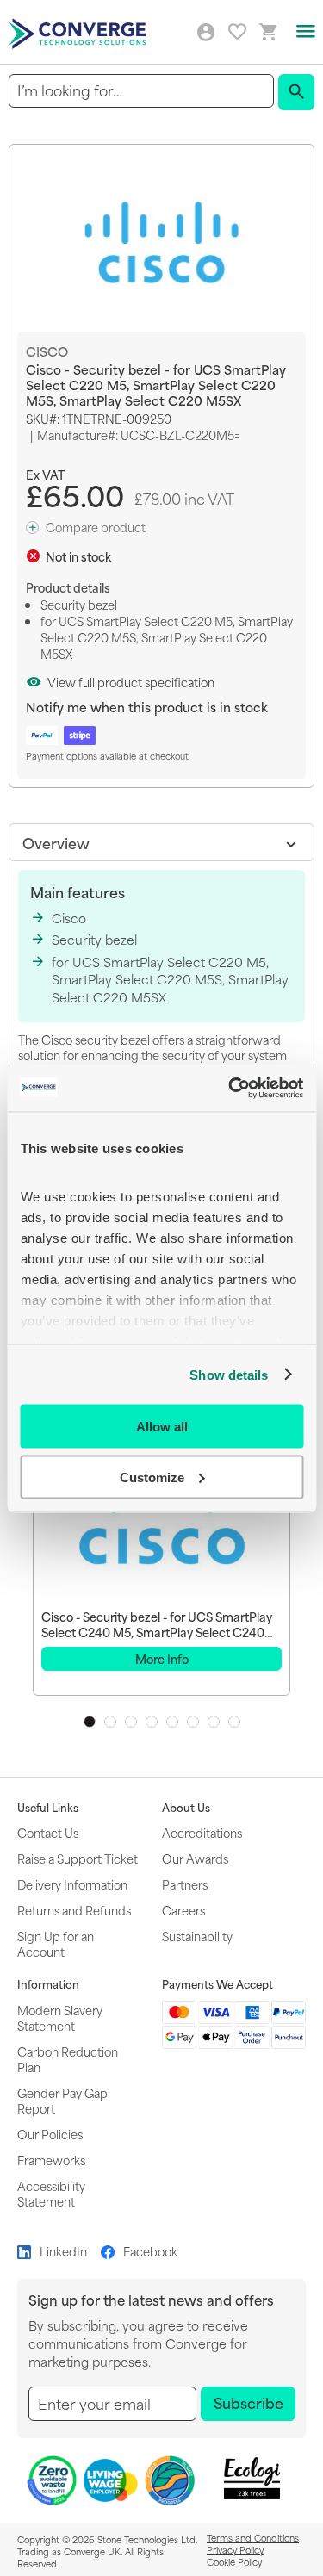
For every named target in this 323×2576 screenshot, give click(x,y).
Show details (229, 1374)
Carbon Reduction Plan (68, 2059)
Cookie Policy (234, 2561)
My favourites (237, 31)
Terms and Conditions (253, 2537)
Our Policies (50, 2134)
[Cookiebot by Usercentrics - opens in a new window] (230, 1088)
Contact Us (48, 1832)
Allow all (162, 1427)
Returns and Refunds (74, 1910)
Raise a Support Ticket (78, 1858)
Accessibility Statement (51, 2193)
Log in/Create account (206, 33)
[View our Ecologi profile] (252, 2478)
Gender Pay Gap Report (62, 2100)
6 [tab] (193, 1722)
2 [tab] (110, 1722)
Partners (185, 1884)
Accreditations (202, 1832)
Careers (183, 1910)
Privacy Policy (235, 2549)
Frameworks (51, 2160)
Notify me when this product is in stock (147, 707)
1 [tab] (90, 1722)
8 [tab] (234, 1722)
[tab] (161, 842)
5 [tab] (172, 1722)
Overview (56, 842)
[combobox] (141, 91)
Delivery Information (72, 1884)
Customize (152, 1477)
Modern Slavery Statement (60, 2017)
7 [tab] (214, 1722)
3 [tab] (131, 1722)
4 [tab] (152, 1722)
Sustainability (197, 1936)
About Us (186, 1808)
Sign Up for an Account (56, 1943)
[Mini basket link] (269, 32)
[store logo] (80, 32)
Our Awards (195, 1858)
